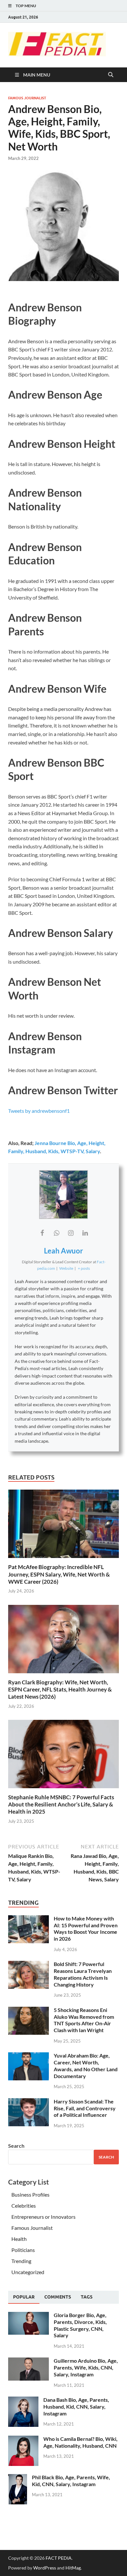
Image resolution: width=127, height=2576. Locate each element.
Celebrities (24, 2206)
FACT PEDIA (59, 2558)
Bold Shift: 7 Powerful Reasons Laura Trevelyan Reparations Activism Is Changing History (83, 1974)
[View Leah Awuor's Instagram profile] (71, 1233)
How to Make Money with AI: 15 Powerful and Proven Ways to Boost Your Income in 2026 (86, 1928)
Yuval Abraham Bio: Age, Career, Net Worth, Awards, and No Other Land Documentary (86, 2066)
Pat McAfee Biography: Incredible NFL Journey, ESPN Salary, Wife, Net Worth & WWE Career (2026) (59, 1574)
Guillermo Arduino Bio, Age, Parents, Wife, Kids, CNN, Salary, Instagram (86, 2367)
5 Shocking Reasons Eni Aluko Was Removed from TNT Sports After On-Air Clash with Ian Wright (84, 2020)
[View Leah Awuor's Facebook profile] (42, 1233)
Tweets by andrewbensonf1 (39, 1111)
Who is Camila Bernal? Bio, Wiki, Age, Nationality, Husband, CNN (80, 2442)
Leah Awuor (63, 1251)
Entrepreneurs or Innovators (43, 2217)
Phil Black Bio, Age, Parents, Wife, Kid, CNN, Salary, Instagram (71, 2481)
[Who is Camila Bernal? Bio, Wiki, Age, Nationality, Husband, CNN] (23, 2439)
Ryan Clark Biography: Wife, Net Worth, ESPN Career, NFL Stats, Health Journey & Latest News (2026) (60, 1689)
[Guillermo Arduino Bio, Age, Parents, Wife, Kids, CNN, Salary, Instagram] (28, 2361)
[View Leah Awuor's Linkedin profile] (85, 1233)
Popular (24, 2297)
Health (19, 2239)
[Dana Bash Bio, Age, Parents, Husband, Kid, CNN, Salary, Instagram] (23, 2400)
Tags (87, 2297)
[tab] (24, 2297)
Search (16, 2146)
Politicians (23, 2250)
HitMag (73, 2568)
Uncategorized (28, 2272)
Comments (58, 2297)
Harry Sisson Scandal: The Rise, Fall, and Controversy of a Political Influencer (85, 2108)
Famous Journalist (27, 98)
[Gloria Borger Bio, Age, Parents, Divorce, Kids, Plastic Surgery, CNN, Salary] (28, 2316)
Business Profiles (30, 2194)
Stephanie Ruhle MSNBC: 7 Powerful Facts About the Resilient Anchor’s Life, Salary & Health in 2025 (61, 1804)
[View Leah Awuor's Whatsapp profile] (56, 1233)
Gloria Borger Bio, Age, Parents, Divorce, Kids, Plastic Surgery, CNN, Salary (80, 2325)
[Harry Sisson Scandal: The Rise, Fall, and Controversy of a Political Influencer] (28, 2102)
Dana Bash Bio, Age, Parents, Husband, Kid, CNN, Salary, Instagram (76, 2406)
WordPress (45, 2568)
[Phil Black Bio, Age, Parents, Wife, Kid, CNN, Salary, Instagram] (18, 2478)
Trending (21, 2261)
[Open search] (111, 75)
